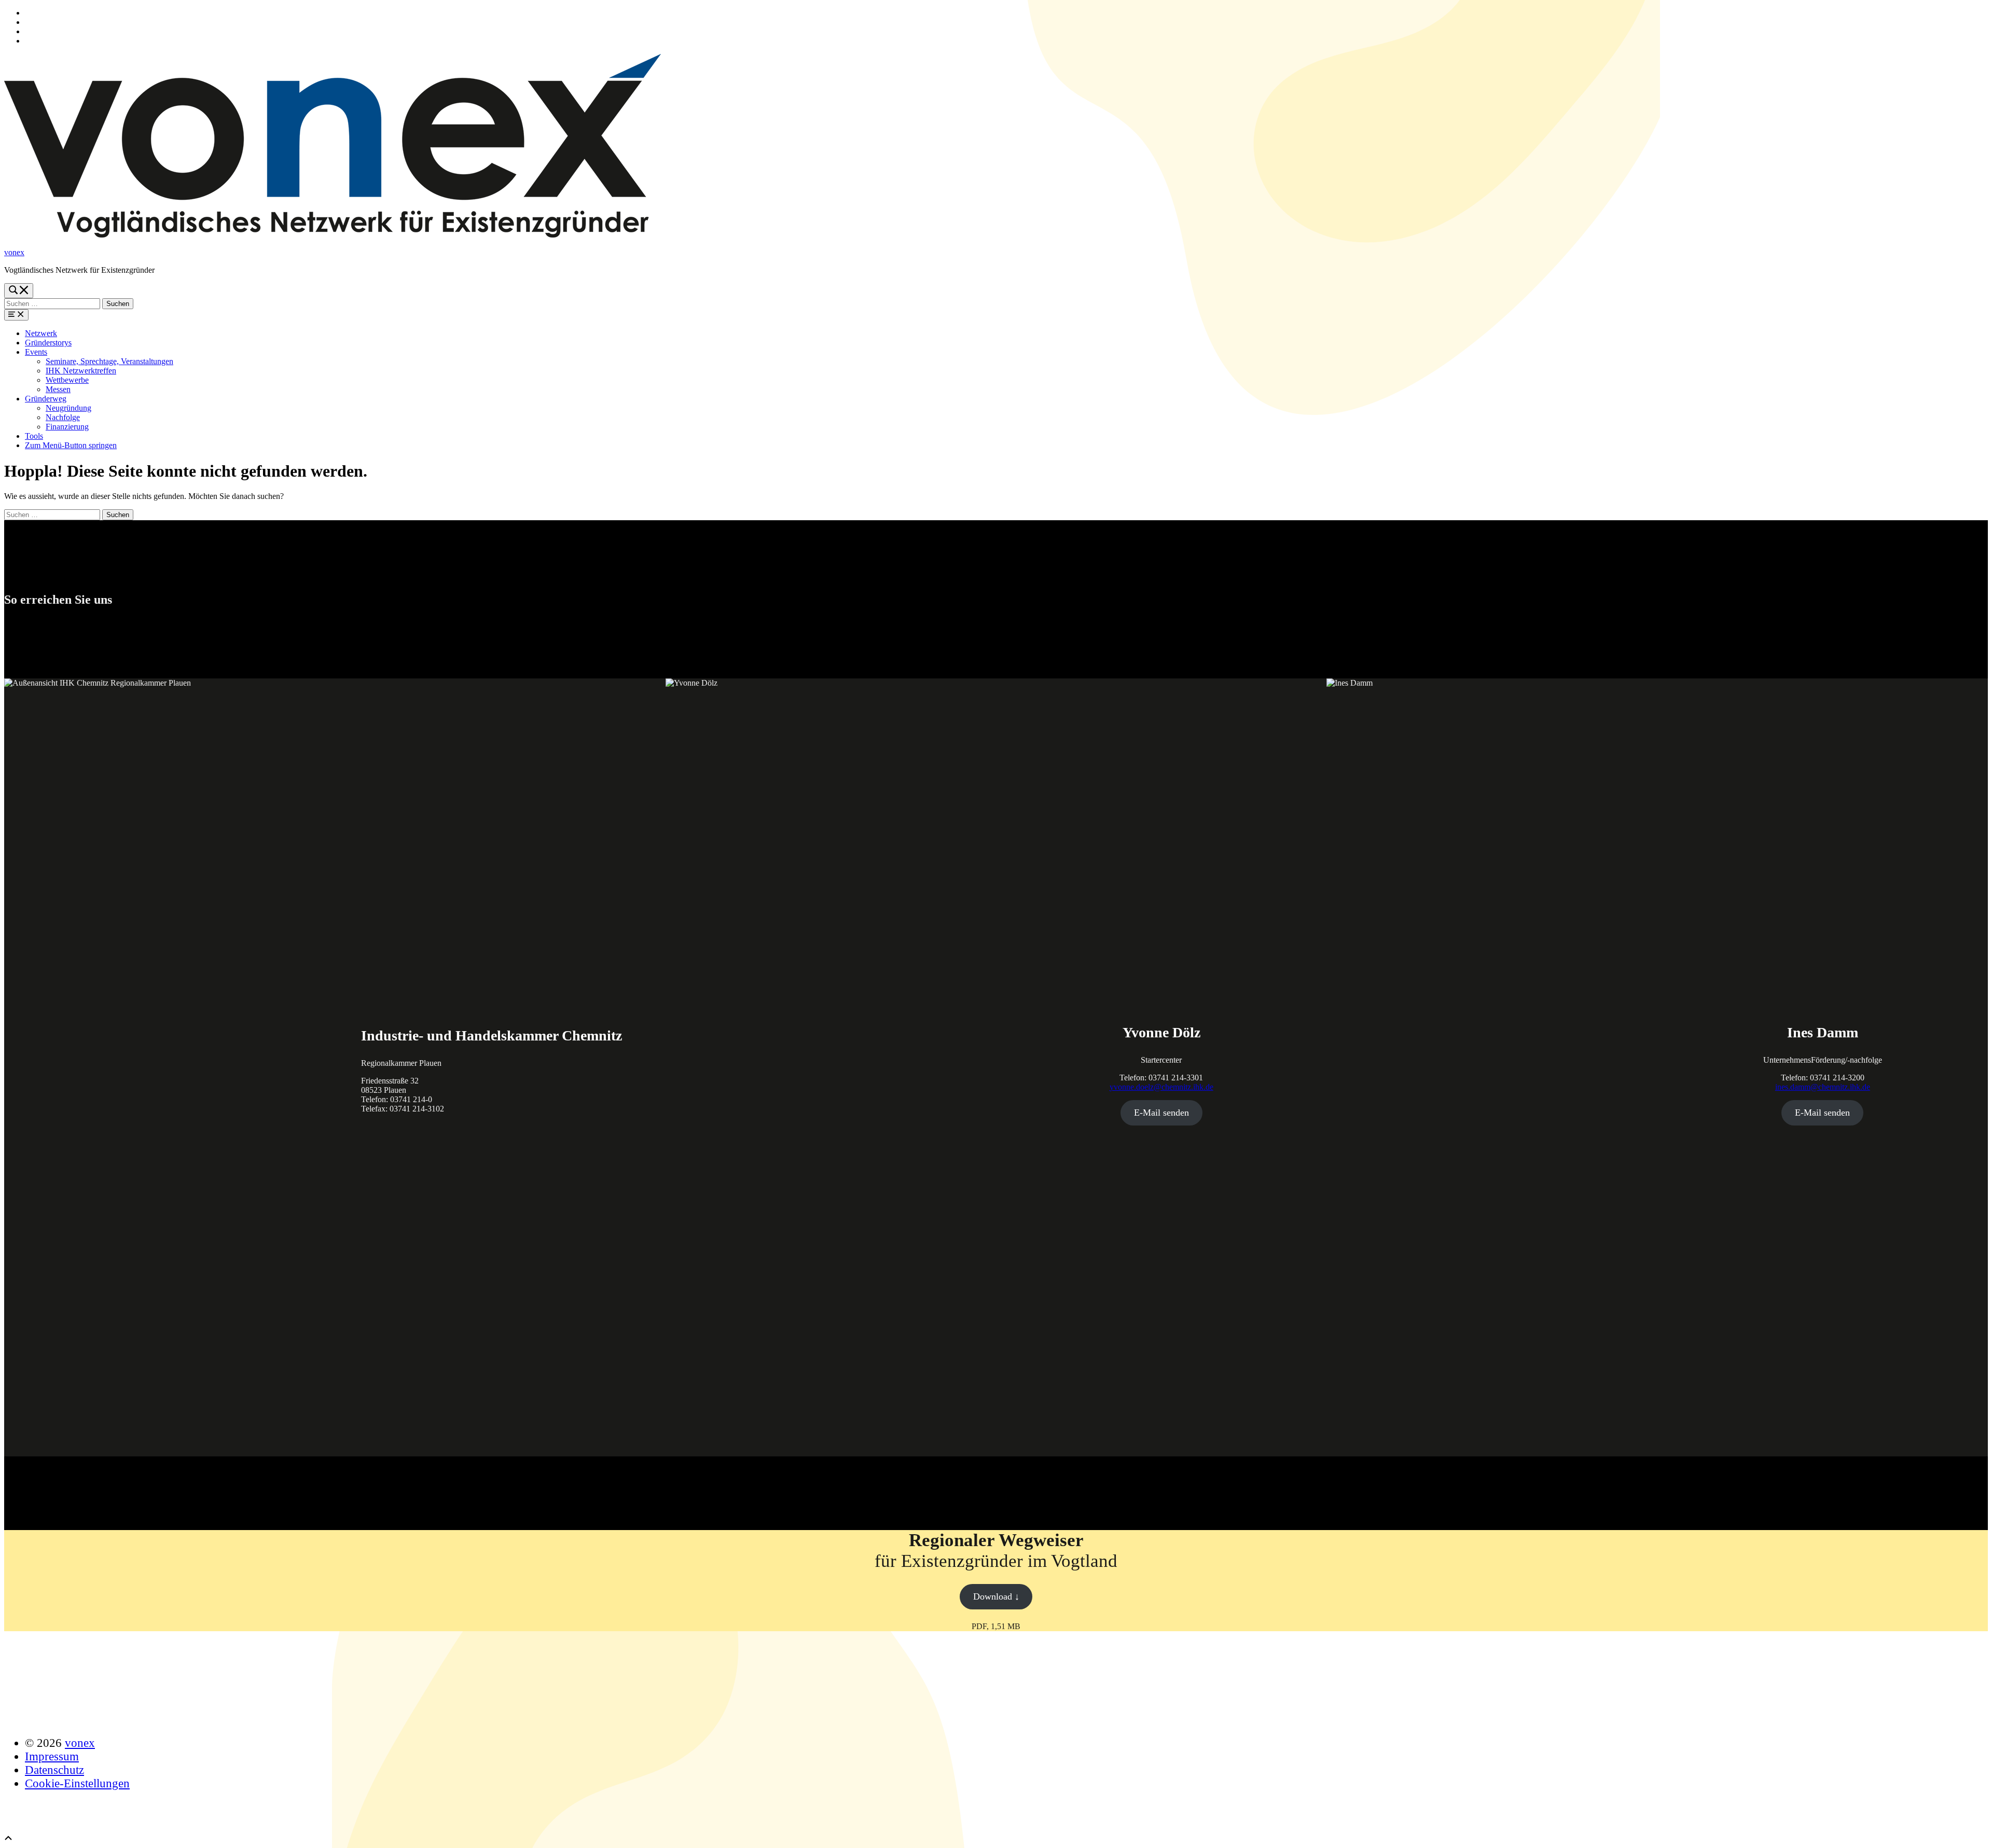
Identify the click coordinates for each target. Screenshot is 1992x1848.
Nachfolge (63, 417)
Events (36, 352)
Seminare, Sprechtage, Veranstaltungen (109, 361)
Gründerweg (46, 399)
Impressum (52, 1756)
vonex (14, 252)
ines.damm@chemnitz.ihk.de (1823, 1087)
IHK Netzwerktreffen (81, 371)
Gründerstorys (48, 343)
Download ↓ (996, 1596)
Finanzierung (67, 427)
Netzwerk (41, 333)
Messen (58, 389)
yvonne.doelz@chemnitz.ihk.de (1161, 1087)
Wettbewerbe (67, 380)
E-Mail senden (1161, 1113)
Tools (34, 436)
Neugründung (68, 408)
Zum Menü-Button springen (71, 445)
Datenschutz (54, 1770)
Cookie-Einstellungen (77, 1783)
